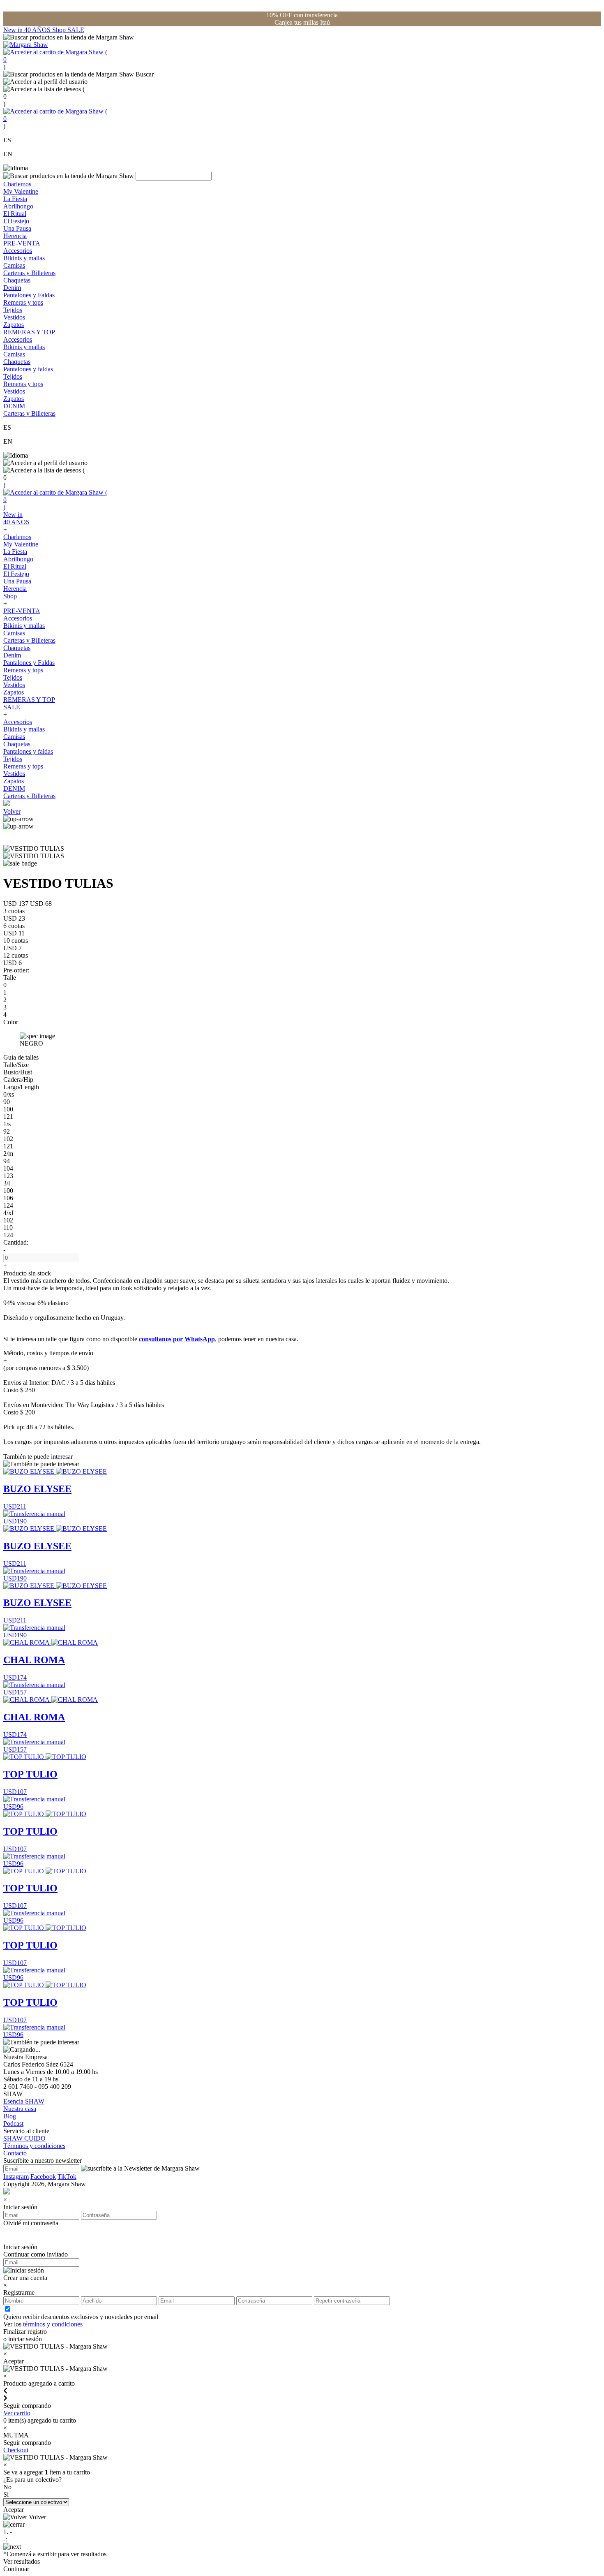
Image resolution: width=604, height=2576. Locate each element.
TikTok (67, 2177)
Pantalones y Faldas (29, 295)
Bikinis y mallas (24, 258)
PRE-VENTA (22, 243)
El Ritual (15, 214)
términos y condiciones (53, 2324)
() (55, 59)
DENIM (14, 406)
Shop (60, 30)
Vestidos (14, 317)
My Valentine (21, 191)
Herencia (15, 236)
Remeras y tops (23, 302)
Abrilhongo (18, 206)
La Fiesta (15, 199)
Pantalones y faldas (28, 369)
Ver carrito (17, 2413)
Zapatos (14, 325)
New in (14, 30)
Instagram (16, 2177)
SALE (76, 30)
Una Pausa (17, 228)
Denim (12, 288)
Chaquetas (17, 280)
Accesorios (18, 251)
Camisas (14, 265)
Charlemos (17, 184)
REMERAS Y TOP (29, 332)
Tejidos (13, 310)
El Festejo (16, 221)
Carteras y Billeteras (29, 273)
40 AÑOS (38, 30)
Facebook (43, 2177)
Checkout (16, 2450)
